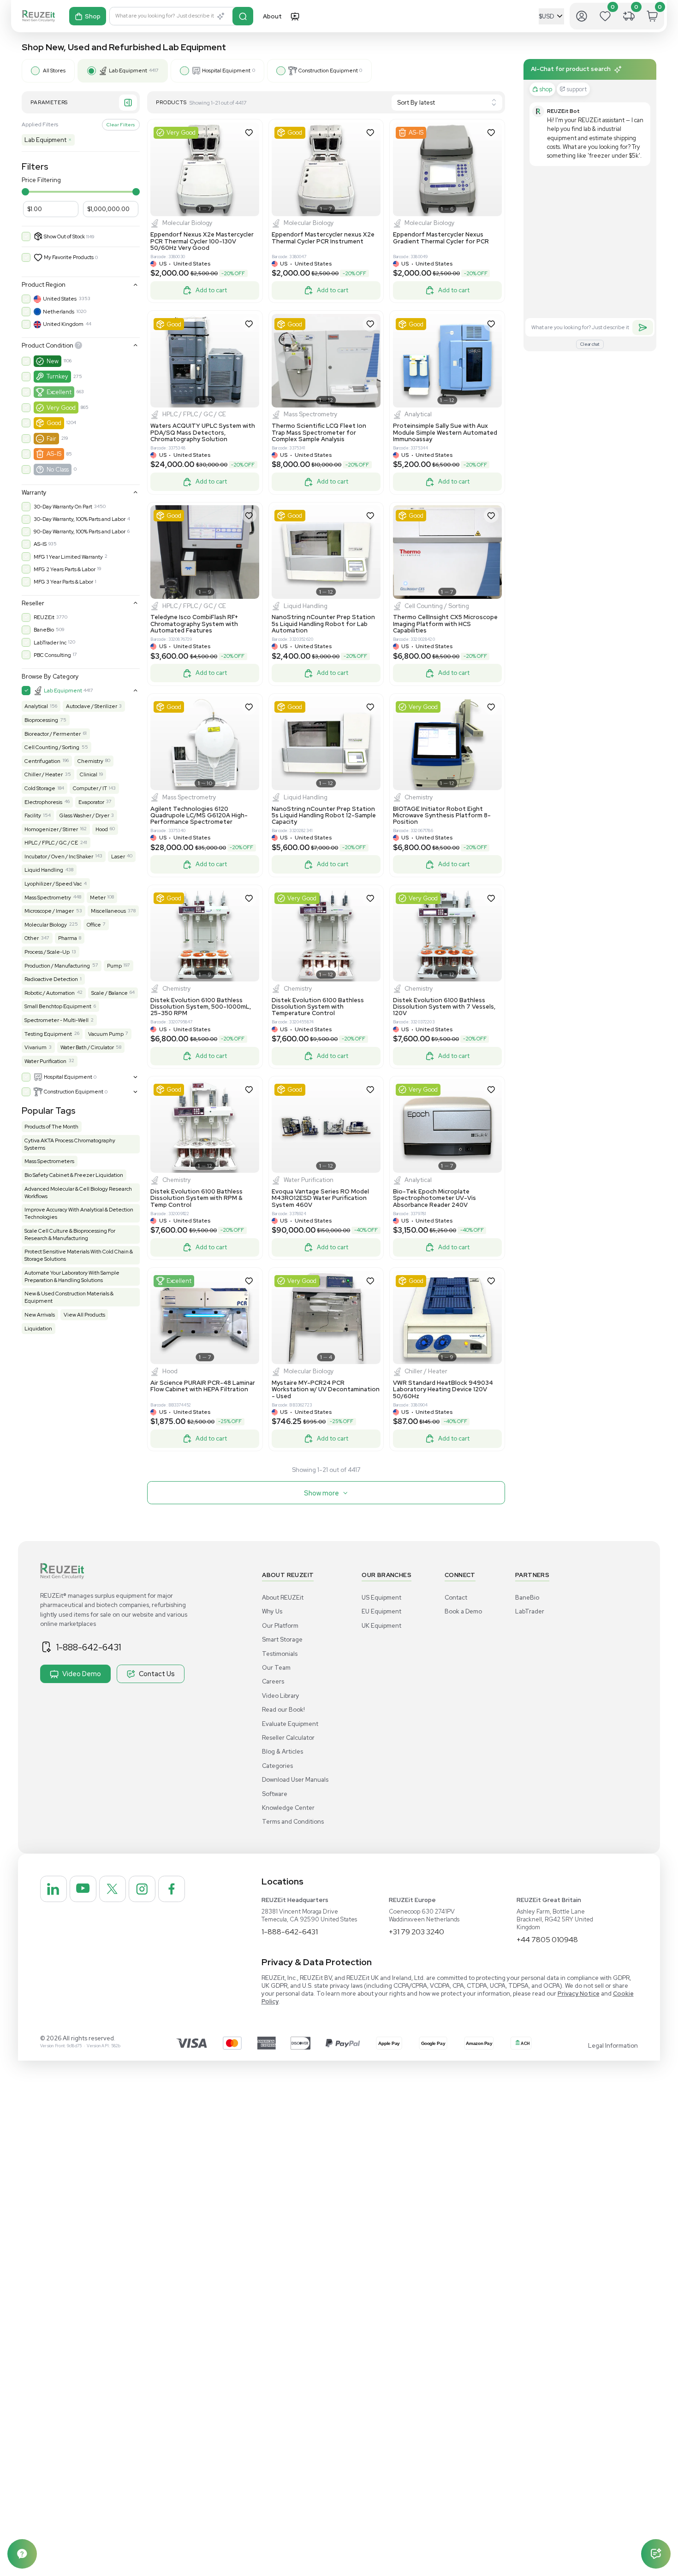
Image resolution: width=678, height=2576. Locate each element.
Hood (102, 829)
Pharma (68, 938)
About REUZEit (283, 1598)
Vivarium (36, 1047)
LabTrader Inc (50, 643)
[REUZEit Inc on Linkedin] (54, 1889)
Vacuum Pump (106, 1034)
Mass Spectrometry (48, 898)
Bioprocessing (41, 720)
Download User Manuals (295, 1780)
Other (32, 938)
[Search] (243, 16)
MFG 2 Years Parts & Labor (65, 569)
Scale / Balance (110, 993)
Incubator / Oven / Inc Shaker (59, 857)
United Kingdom (63, 324)
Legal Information (613, 2046)
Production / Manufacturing (57, 966)
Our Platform (280, 1626)
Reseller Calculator (288, 1738)
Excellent (59, 392)
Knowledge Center (288, 1808)
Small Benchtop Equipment (58, 1006)
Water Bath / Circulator (87, 1047)
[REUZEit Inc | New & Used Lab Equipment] (39, 16)
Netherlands (59, 312)
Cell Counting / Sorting (52, 747)
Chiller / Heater (44, 774)
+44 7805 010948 (547, 1940)
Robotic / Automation (50, 993)
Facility (33, 815)
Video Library (281, 1696)
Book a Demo (463, 1611)
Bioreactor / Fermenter (53, 734)
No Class (58, 470)
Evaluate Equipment (290, 1724)
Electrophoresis (43, 802)
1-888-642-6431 (89, 1647)
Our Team (276, 1668)
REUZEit (44, 617)
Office (94, 925)
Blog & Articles (282, 1752)
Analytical (36, 706)
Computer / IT (90, 788)
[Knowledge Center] (22, 2554)
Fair (51, 439)
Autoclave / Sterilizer (92, 706)
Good (54, 423)
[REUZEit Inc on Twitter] (113, 1889)
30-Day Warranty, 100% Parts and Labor (80, 519)
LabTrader (530, 1611)
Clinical (89, 774)
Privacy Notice (579, 1994)
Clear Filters (121, 124)
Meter (98, 898)
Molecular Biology (46, 925)
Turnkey (57, 376)
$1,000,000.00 (108, 209)
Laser (118, 857)
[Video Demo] (295, 16)
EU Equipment (381, 1611)
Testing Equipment (48, 1034)
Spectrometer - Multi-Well (56, 1020)
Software (275, 1794)
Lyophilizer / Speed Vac (53, 884)
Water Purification (45, 1061)
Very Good (61, 408)
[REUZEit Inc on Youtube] (83, 1889)
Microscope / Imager (49, 911)
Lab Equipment (48, 140)
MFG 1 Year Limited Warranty (68, 557)
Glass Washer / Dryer (84, 815)
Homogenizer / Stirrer (51, 829)
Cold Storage (40, 788)
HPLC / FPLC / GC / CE (51, 843)
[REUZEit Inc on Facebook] (172, 1889)
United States (60, 299)
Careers (273, 1681)
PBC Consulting (52, 655)
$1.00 (35, 209)
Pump (114, 966)
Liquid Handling (44, 870)
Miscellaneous (108, 911)
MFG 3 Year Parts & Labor (63, 582)
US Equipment (381, 1598)
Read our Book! (283, 1710)
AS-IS (54, 454)
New (53, 361)
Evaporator (91, 802)
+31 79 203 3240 (416, 1932)
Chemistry (90, 761)
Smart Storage (282, 1640)
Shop (93, 16)
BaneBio (44, 630)
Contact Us (157, 1674)
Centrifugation (42, 761)
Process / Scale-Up (47, 952)
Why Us (272, 1611)
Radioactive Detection (51, 979)
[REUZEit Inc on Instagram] (142, 1889)
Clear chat (590, 344)
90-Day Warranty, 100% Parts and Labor (80, 532)
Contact (456, 1598)
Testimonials (280, 1654)
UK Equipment (381, 1626)
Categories (277, 1766)
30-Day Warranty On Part (63, 507)
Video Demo (82, 1674)
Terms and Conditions (293, 1822)
